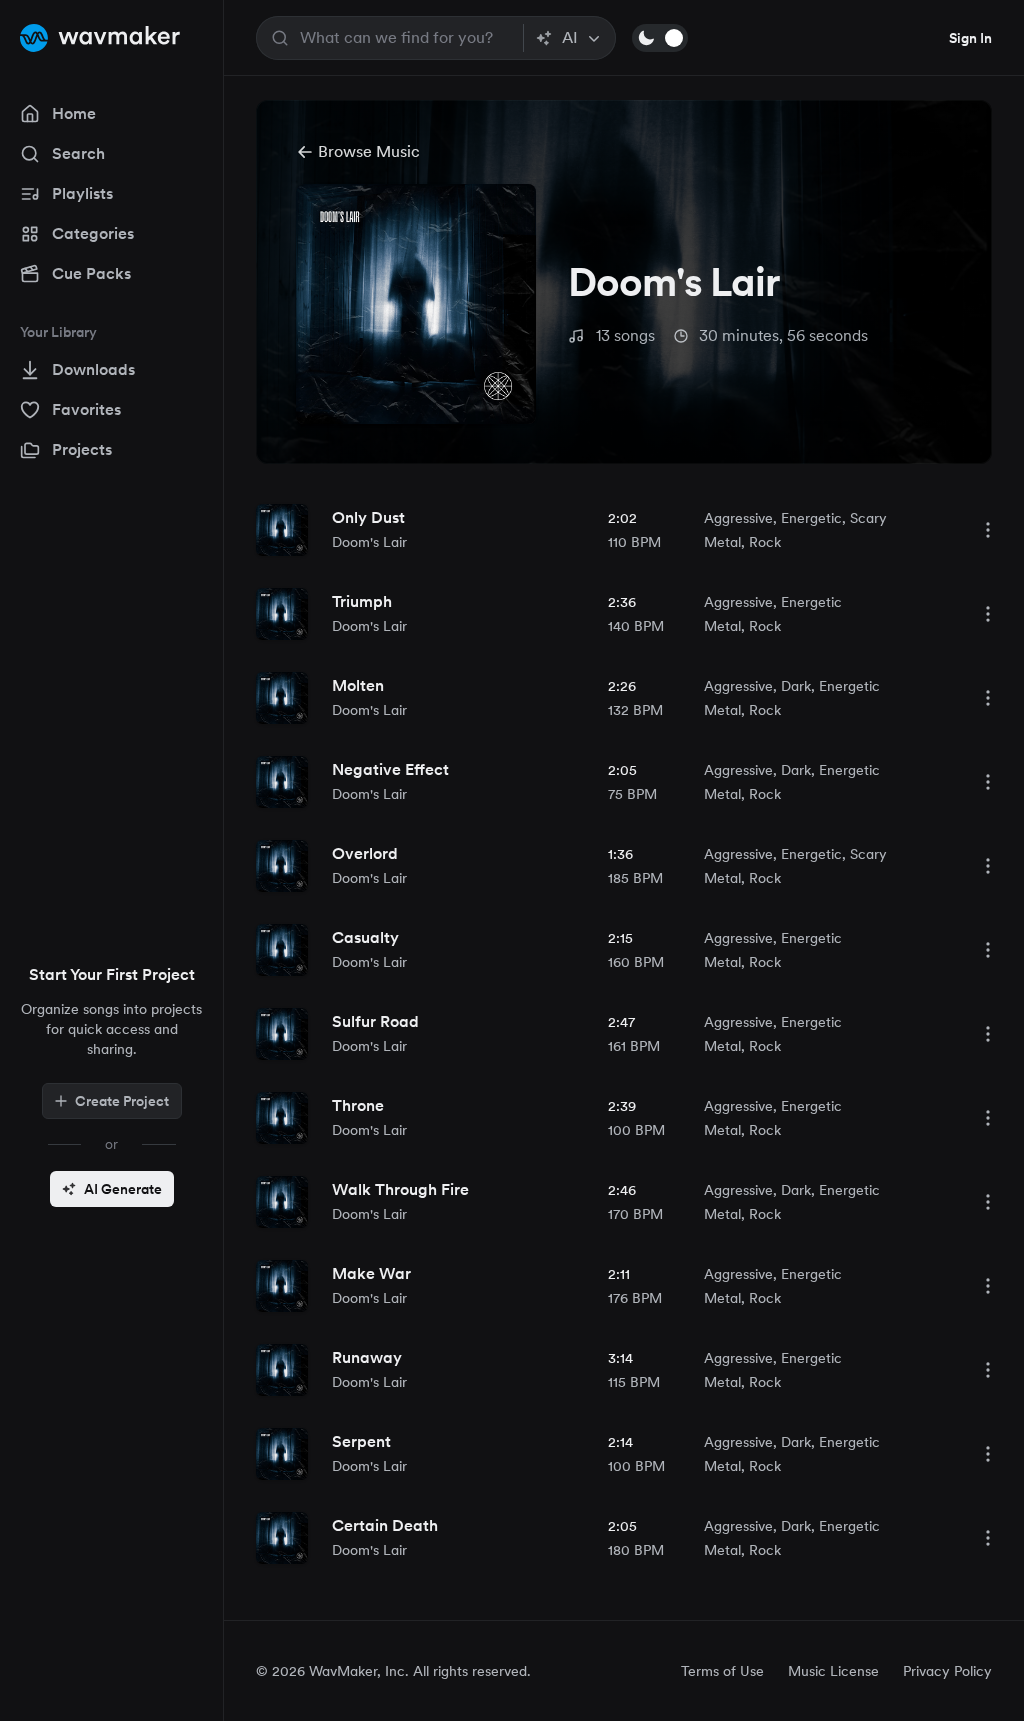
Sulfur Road (375, 1021)
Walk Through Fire (400, 1189)
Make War (371, 1273)
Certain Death (385, 1525)
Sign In (970, 38)
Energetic (811, 518)
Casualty (365, 937)
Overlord (365, 853)
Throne (358, 1105)
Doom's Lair (369, 542)
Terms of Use (722, 1671)
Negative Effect (390, 769)
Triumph (362, 601)
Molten (358, 685)
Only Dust (368, 517)
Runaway (367, 1357)
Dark (796, 686)
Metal (722, 542)
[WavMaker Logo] (100, 38)
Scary (868, 518)
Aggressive (738, 518)
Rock (765, 542)
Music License (833, 1671)
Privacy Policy (947, 1671)
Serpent (361, 1441)
